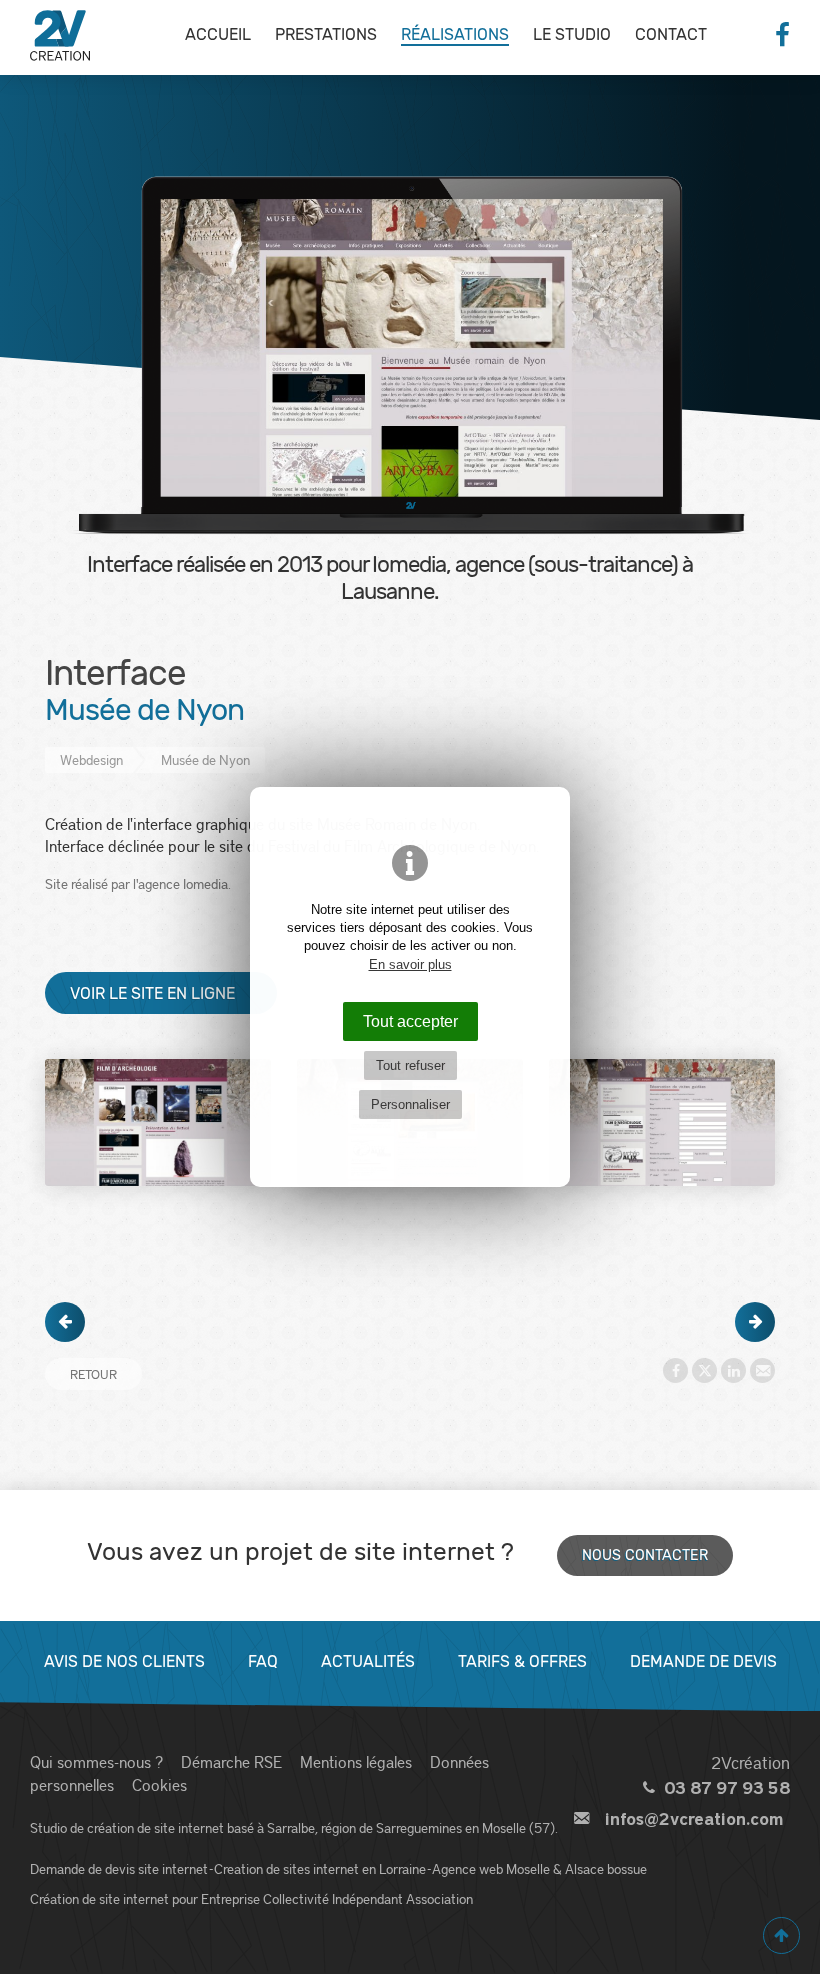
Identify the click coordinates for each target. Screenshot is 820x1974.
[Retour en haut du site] (781, 1935)
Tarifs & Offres (522, 1661)
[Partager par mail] (762, 1370)
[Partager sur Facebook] (675, 1370)
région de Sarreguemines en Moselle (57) (438, 1827)
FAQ (263, 1661)
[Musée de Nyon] (158, 1122)
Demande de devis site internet (119, 1868)
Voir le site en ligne (152, 993)
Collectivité (296, 1898)
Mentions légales (356, 1761)
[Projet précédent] (65, 1322)
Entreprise (230, 1898)
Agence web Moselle (491, 1868)
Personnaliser (410, 1104)
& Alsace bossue (600, 1868)
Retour (93, 1373)
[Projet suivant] (755, 1322)
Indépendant (367, 1898)
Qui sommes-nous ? (96, 1761)
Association (439, 1898)
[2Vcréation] (60, 35)
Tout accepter (410, 1021)
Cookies (159, 1784)
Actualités (368, 1661)
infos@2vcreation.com (694, 1819)
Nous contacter (645, 1555)
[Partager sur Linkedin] (733, 1370)
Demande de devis (703, 1661)
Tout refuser (410, 1065)
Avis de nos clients (124, 1661)
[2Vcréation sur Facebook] (782, 35)
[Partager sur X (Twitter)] (704, 1370)
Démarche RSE (231, 1761)
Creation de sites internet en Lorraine (320, 1868)
